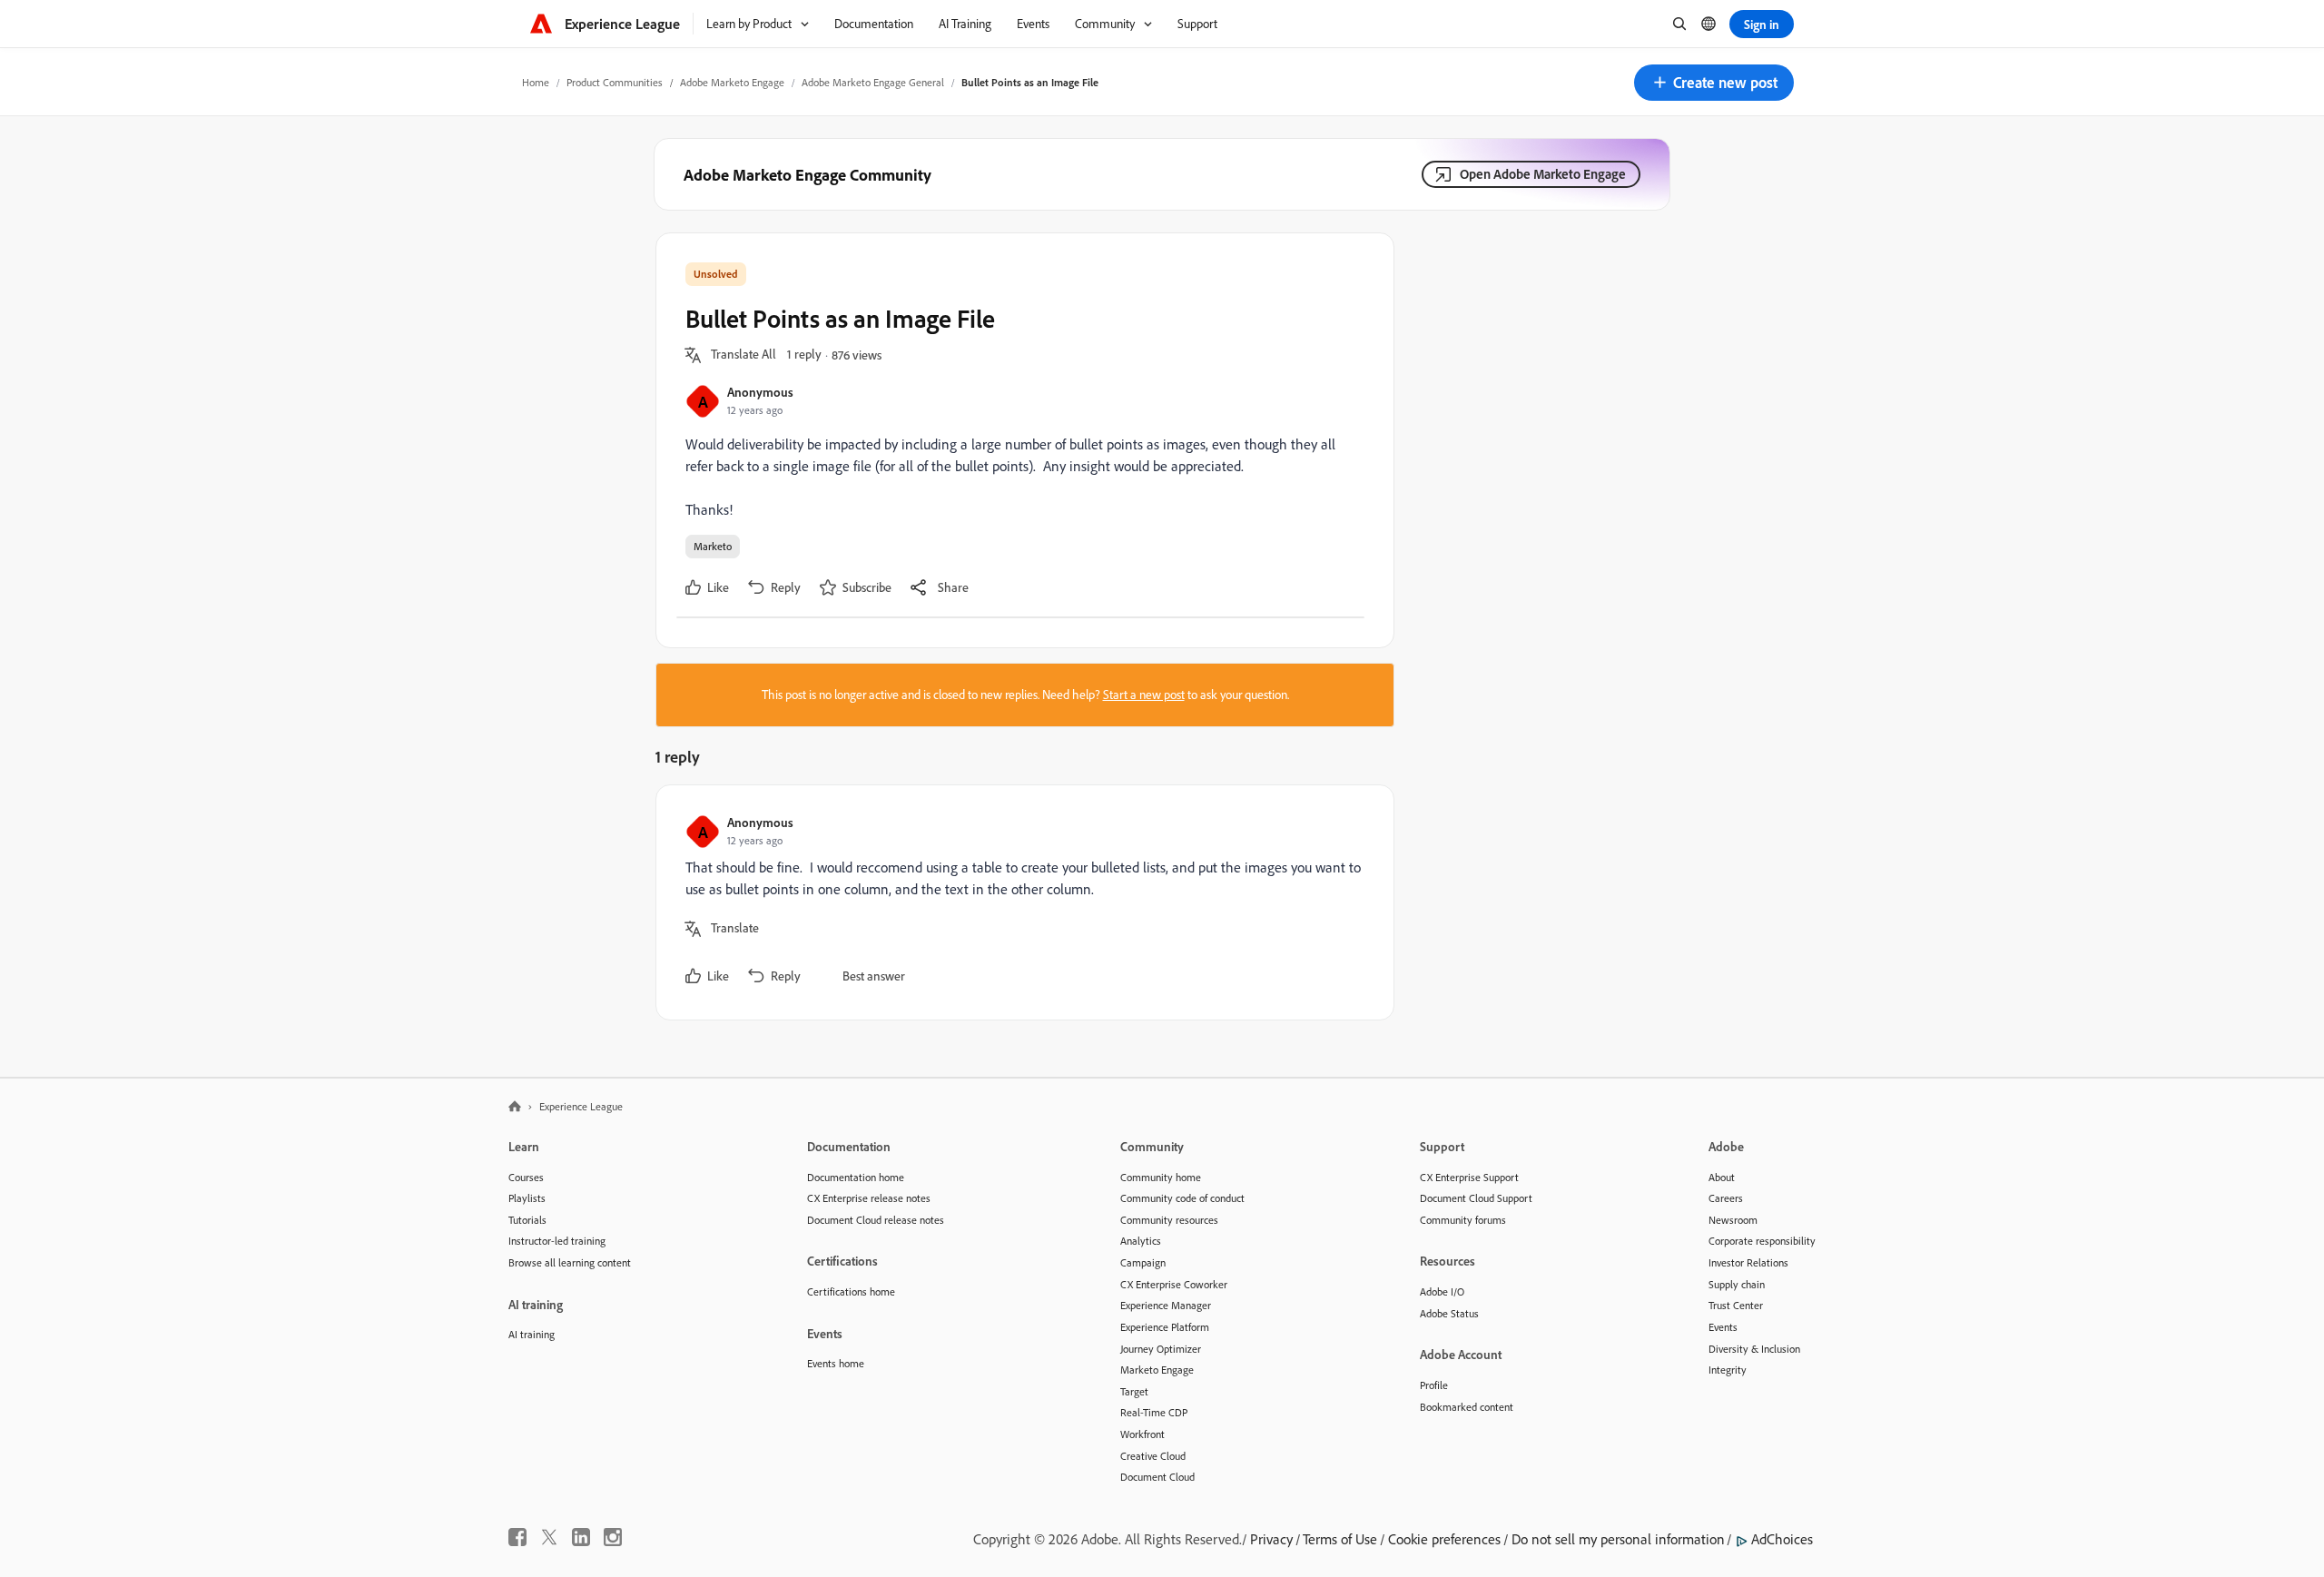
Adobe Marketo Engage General (873, 82)
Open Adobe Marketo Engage (1543, 174)
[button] (1714, 83)
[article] (1020, 902)
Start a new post (1144, 695)
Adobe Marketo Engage (732, 82)
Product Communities (615, 82)
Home (536, 82)
